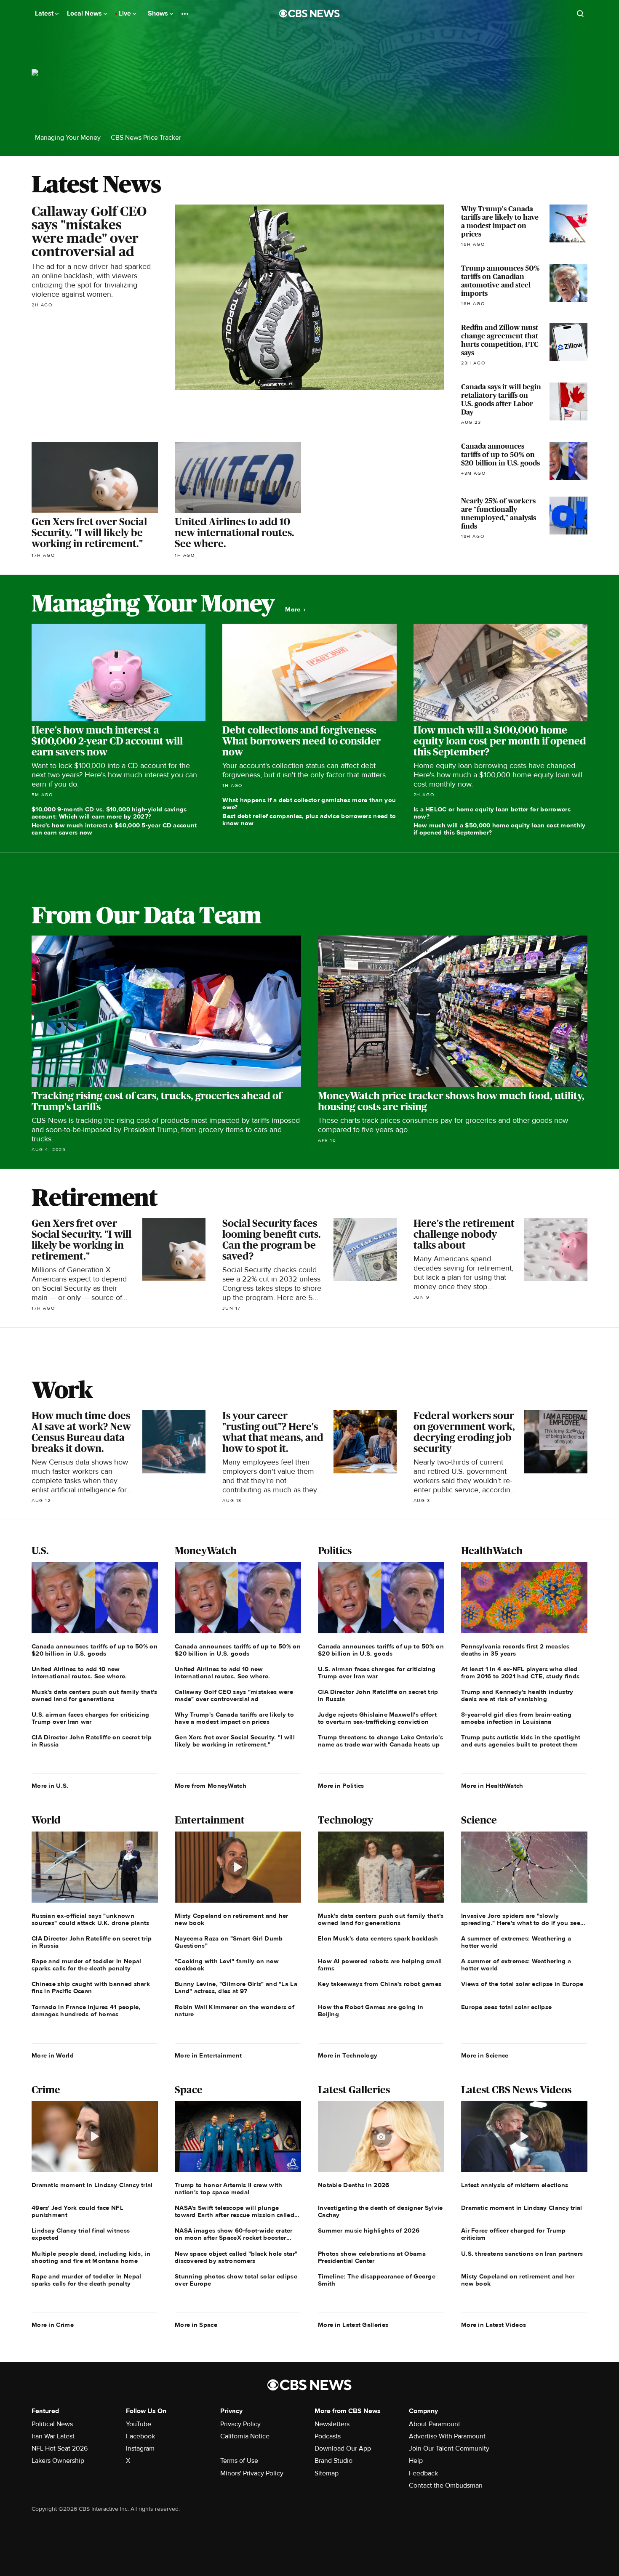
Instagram (140, 2448)
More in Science (485, 2055)
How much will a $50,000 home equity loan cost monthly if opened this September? (500, 829)
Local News (85, 13)
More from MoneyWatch (211, 1786)
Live (126, 13)
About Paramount (435, 2424)
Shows (159, 13)
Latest (45, 13)
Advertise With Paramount (447, 2436)
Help (416, 2461)
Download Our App (343, 2448)
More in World (53, 2055)
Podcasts (328, 2436)
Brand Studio (334, 2461)
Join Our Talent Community (449, 2448)
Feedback (423, 2473)
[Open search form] (580, 13)
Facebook (140, 2436)
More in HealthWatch (492, 1786)
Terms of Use (239, 2461)
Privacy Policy (240, 2424)
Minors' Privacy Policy (252, 2473)
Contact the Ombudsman (446, 2486)
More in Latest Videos (494, 2325)
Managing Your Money (68, 138)
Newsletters (332, 2424)
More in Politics (341, 1786)
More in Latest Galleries (353, 2325)
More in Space (196, 2325)
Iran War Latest (53, 2436)
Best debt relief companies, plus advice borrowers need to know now (309, 820)
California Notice (245, 2436)
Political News (52, 2424)
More (294, 610)
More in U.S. (50, 1786)
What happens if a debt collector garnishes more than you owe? (309, 804)
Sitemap (327, 2473)
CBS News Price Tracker (146, 138)
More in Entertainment (208, 2055)
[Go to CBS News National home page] (309, 13)
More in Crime (53, 2325)
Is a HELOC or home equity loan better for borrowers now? (492, 813)
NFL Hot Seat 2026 (60, 2448)
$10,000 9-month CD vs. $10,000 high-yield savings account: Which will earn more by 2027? (109, 813)
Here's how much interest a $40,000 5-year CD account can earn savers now (114, 829)
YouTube (139, 2424)
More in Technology (348, 2055)
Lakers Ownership (58, 2461)
